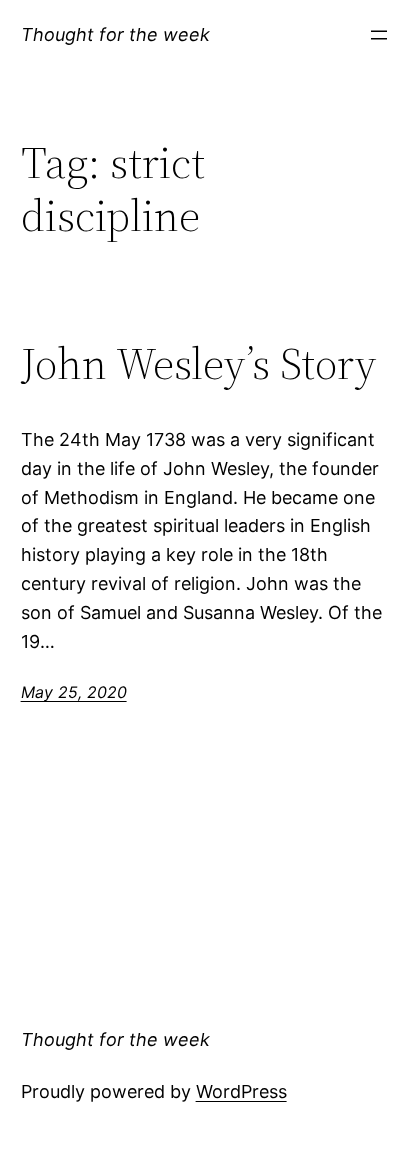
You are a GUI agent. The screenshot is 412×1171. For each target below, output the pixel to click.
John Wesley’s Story (198, 364)
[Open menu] (379, 35)
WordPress (241, 1091)
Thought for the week (115, 34)
